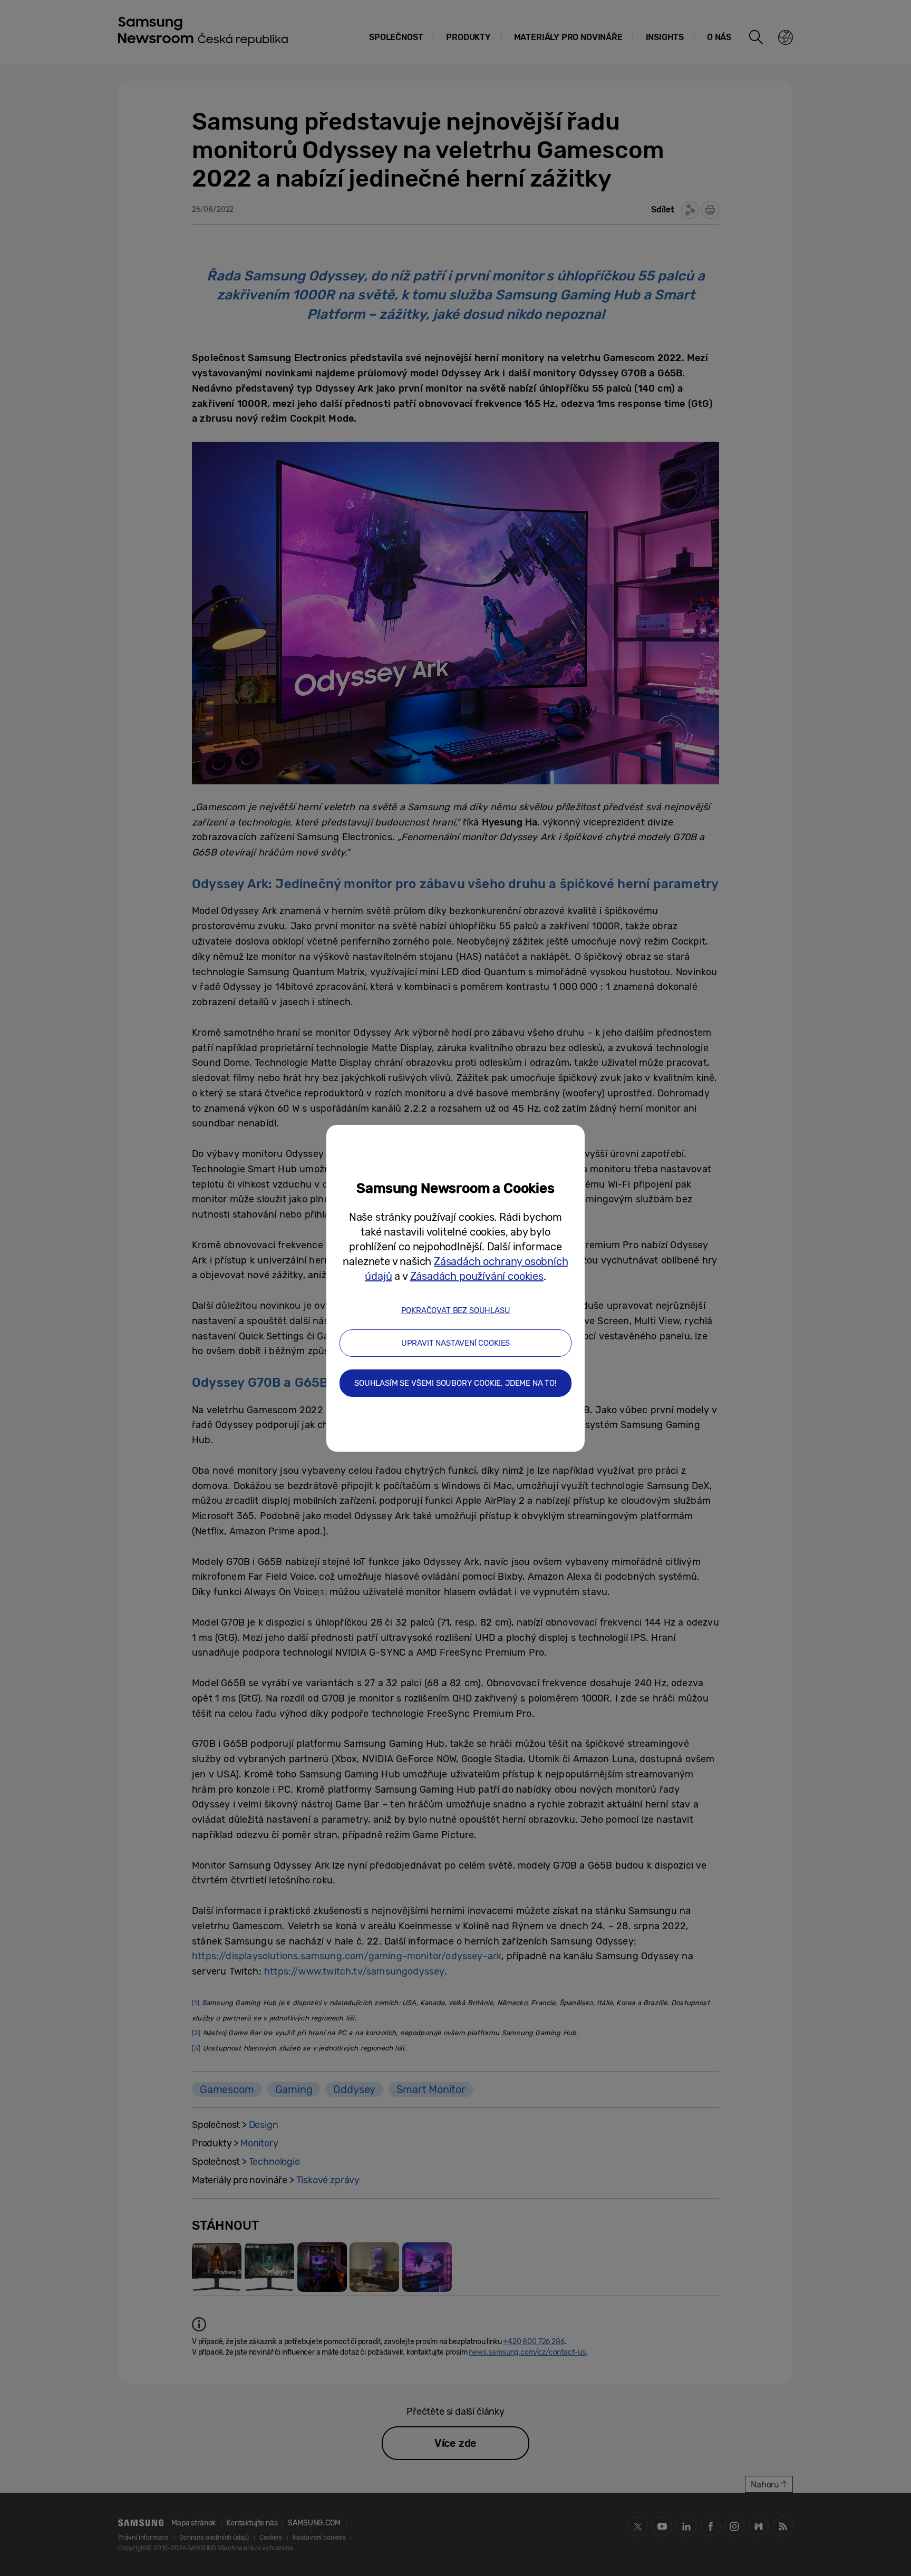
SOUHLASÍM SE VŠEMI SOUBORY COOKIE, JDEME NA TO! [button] (455, 1383)
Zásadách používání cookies (477, 1276)
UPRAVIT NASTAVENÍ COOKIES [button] (456, 1343)
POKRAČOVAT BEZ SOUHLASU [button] (456, 1310)
